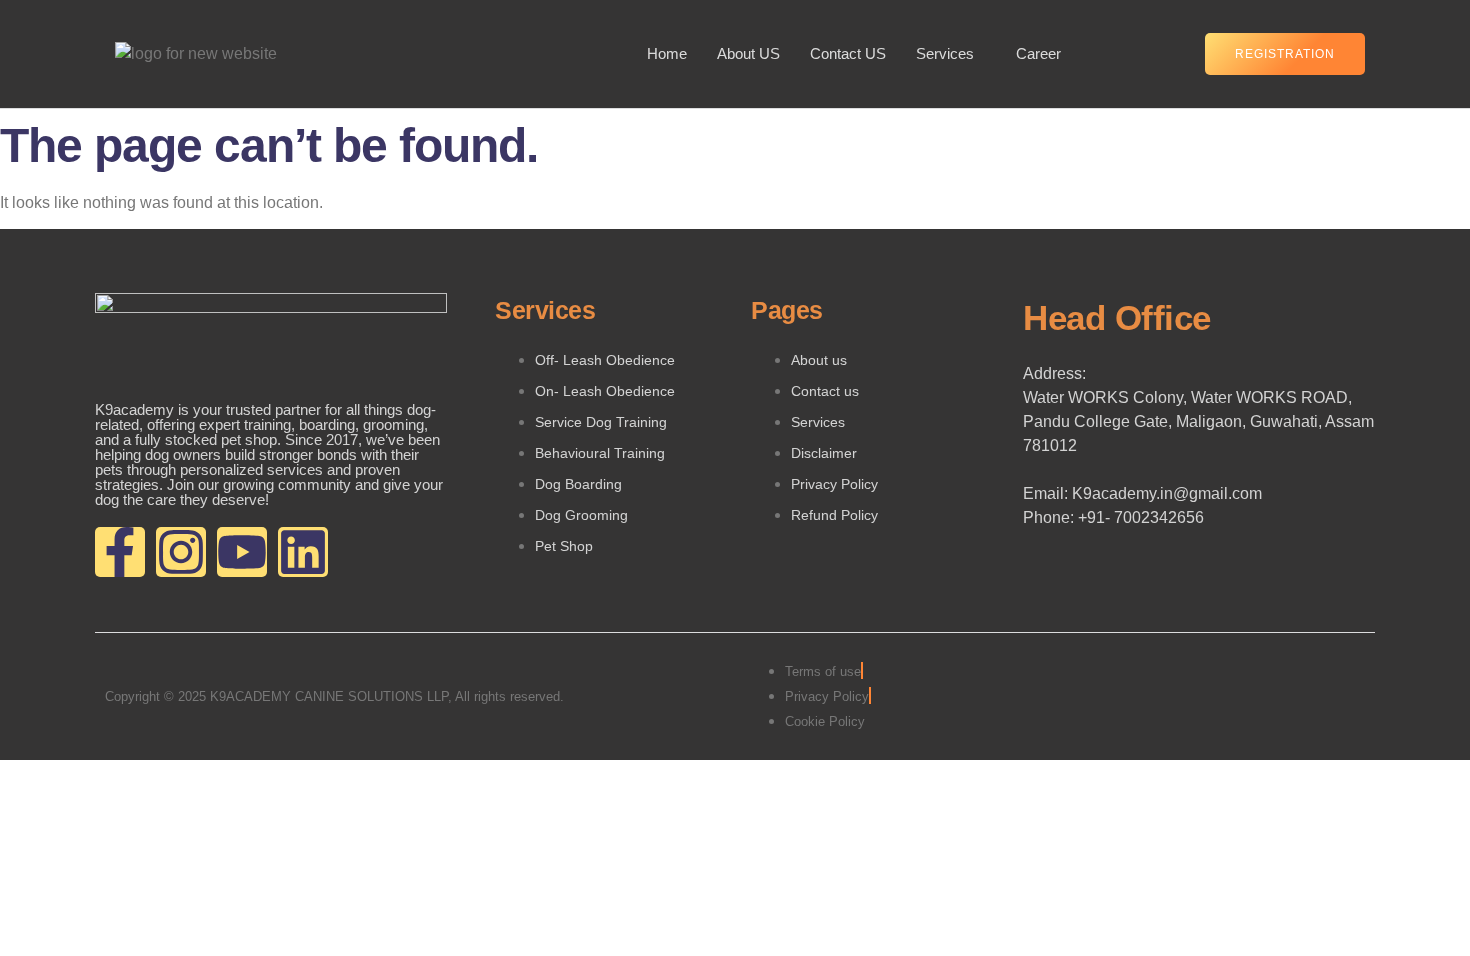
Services (945, 53)
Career (1038, 53)
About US (748, 53)
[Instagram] (181, 552)
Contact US (848, 53)
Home (667, 53)
